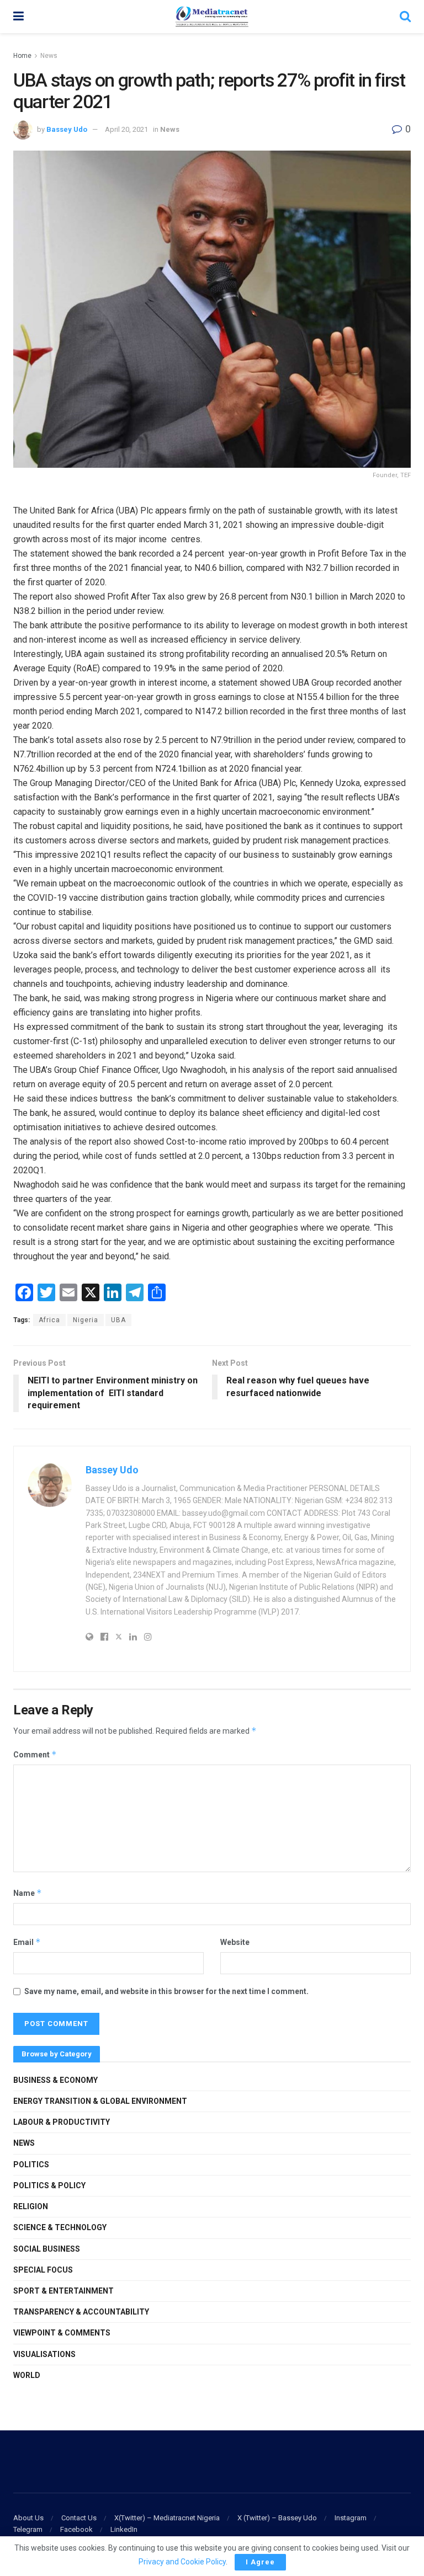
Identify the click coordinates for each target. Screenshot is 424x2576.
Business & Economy (55, 2080)
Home (22, 56)
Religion (31, 2206)
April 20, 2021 (126, 129)
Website (235, 1942)
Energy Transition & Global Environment (100, 2101)
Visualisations (44, 2354)
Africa (49, 1320)
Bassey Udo (67, 129)
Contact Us (79, 2518)
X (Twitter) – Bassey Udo (277, 2518)
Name (28, 1893)
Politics (31, 2165)
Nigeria (86, 1320)
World (27, 2375)
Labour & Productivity (62, 2122)
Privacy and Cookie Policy (182, 2562)
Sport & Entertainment (63, 2291)
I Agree (260, 2562)
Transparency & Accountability (81, 2312)
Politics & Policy (49, 2185)
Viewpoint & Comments (62, 2333)
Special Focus (43, 2270)
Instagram (351, 2518)
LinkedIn (124, 2529)
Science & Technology (60, 2227)
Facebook (76, 2529)
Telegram (28, 2529)
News (49, 56)
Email (27, 1942)
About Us (28, 2518)
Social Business (47, 2249)
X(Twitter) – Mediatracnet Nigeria (167, 2518)
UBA (118, 1320)
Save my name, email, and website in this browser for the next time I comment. (166, 1991)
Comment (35, 1754)
